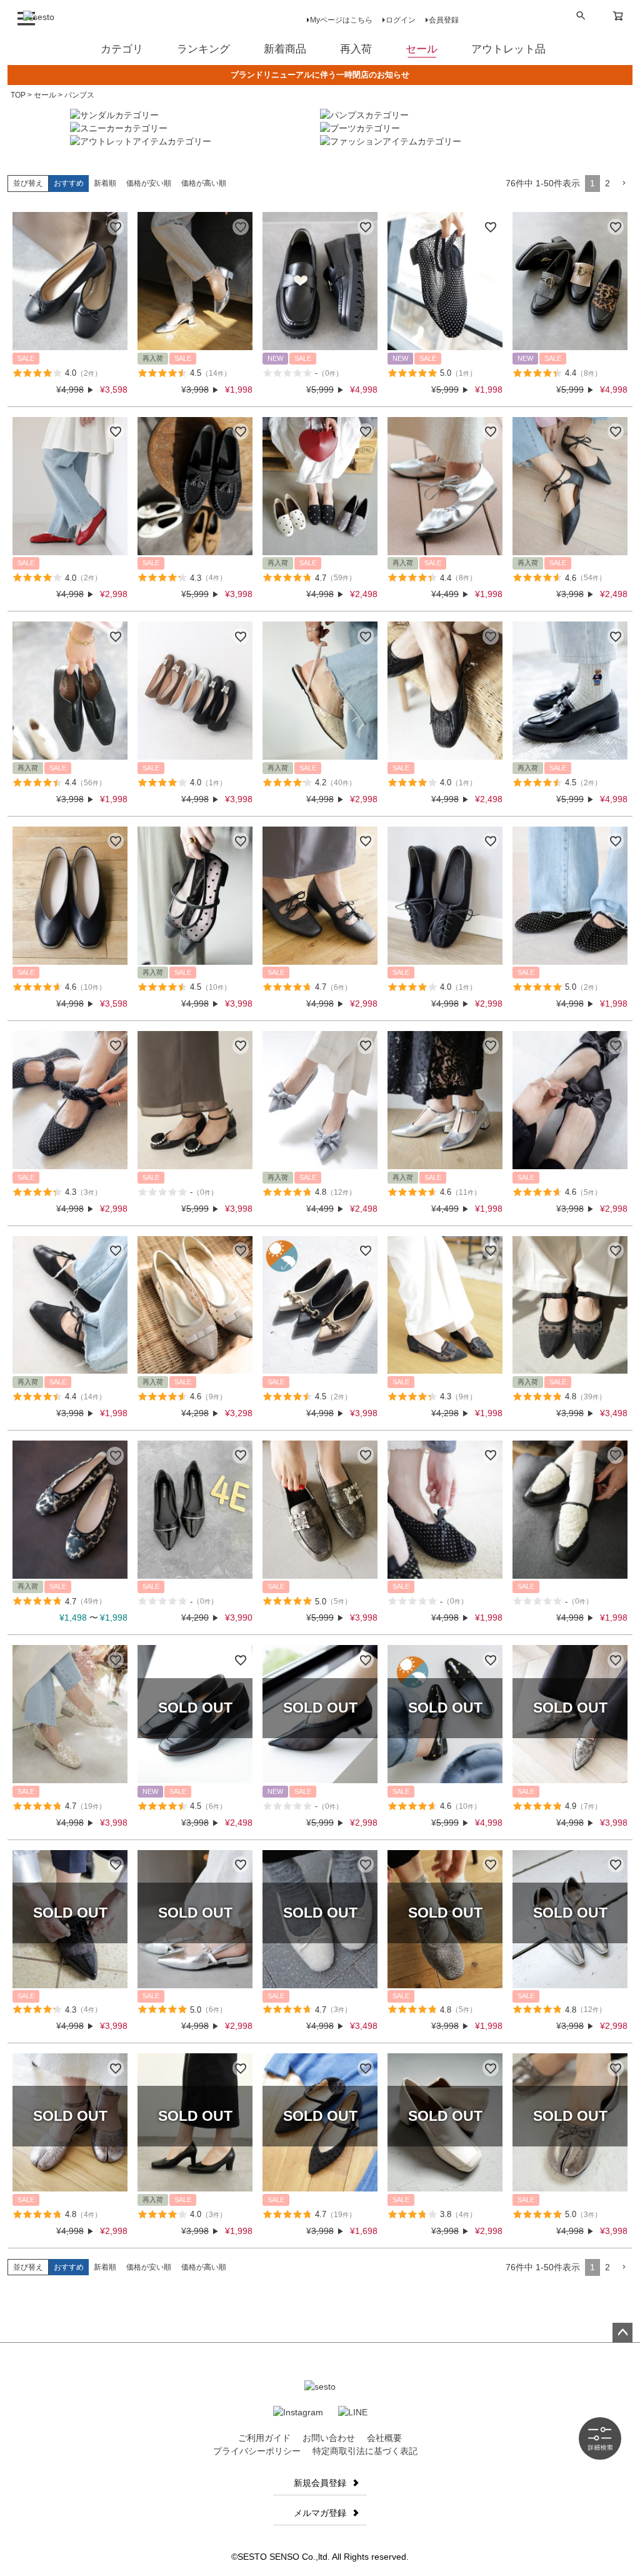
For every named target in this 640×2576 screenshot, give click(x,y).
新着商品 (285, 49)
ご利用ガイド (264, 2438)
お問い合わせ (329, 2438)
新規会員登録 (320, 2483)
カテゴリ (122, 49)
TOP (18, 95)
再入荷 (356, 49)
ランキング (203, 49)
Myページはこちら (341, 20)
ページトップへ (622, 2333)
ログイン (401, 20)
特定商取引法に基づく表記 (365, 2451)
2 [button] (607, 183)
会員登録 (444, 20)
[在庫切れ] (195, 1714)
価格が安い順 (149, 183)
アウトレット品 (508, 49)
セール (422, 49)
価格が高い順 (204, 183)
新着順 (105, 183)
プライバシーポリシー (257, 2451)
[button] (624, 184)
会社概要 (384, 2438)
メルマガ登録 (320, 2513)
